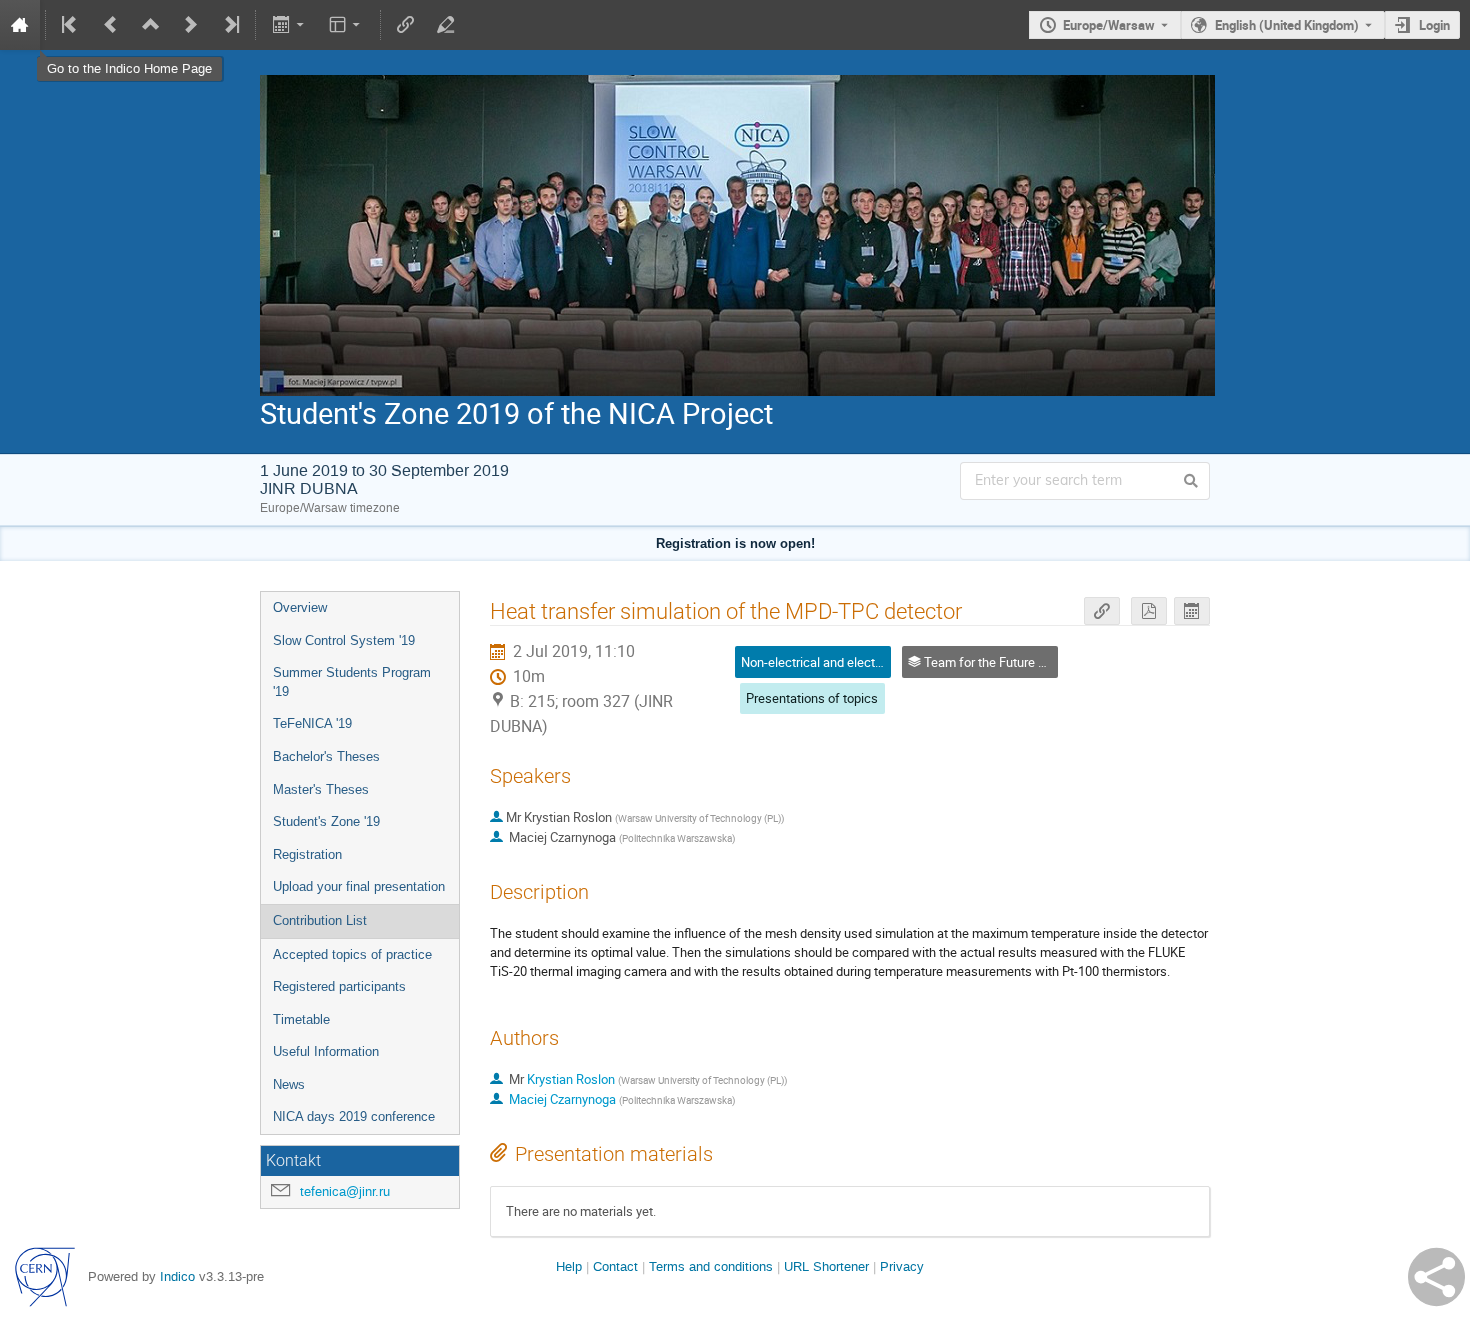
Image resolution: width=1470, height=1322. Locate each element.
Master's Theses (321, 789)
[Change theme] (346, 25)
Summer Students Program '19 (352, 682)
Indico (177, 1276)
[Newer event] (191, 25)
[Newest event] (230, 25)
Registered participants (339, 986)
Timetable (301, 1019)
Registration (307, 854)
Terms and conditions (711, 1266)
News (289, 1084)
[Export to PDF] (1149, 611)
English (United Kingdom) (1287, 25)
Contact (615, 1266)
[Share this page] (1436, 1277)
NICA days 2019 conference (354, 1116)
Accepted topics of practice (352, 954)
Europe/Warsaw (1109, 25)
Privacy (902, 1266)
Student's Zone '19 (326, 821)
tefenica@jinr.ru (345, 1191)
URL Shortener (826, 1266)
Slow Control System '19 (344, 640)
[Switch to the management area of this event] (446, 25)
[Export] (289, 25)
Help (569, 1266)
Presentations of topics (812, 698)
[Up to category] (151, 25)
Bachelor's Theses (326, 756)
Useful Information (326, 1051)
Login (1434, 25)
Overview (300, 607)
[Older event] (111, 25)
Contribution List (320, 920)
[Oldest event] (71, 25)
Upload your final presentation (359, 886)
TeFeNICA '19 (312, 723)
